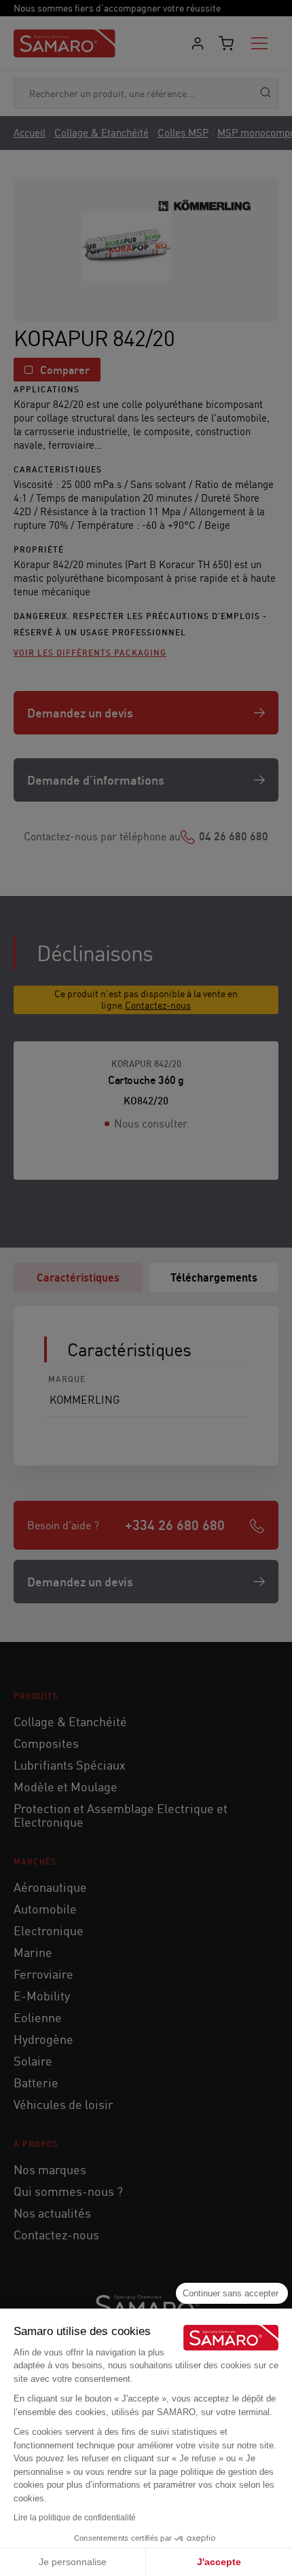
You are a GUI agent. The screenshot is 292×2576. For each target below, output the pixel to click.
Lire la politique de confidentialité (75, 2518)
